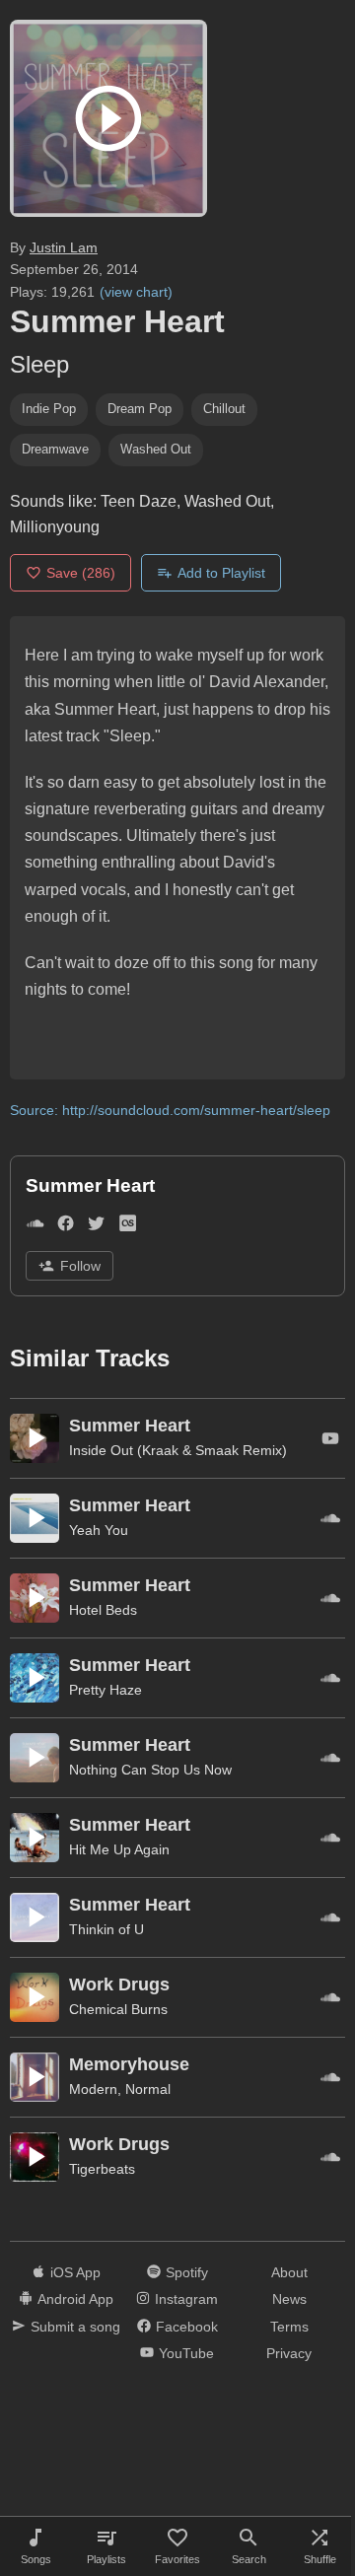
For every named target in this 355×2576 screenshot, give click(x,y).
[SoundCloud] (35, 1227)
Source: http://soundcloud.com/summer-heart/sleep (170, 1110)
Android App (75, 2299)
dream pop (140, 409)
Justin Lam (64, 247)
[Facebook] (66, 1227)
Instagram (186, 2299)
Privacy (289, 2353)
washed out (156, 449)
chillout (224, 409)
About (289, 2272)
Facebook (187, 2327)
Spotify (187, 2272)
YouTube (186, 2353)
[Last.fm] (128, 1227)
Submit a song (75, 2327)
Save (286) (81, 573)
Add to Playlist (221, 573)
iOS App (75, 2272)
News (289, 2299)
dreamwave (55, 449)
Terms (289, 2327)
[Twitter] (96, 1227)
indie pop (49, 409)
